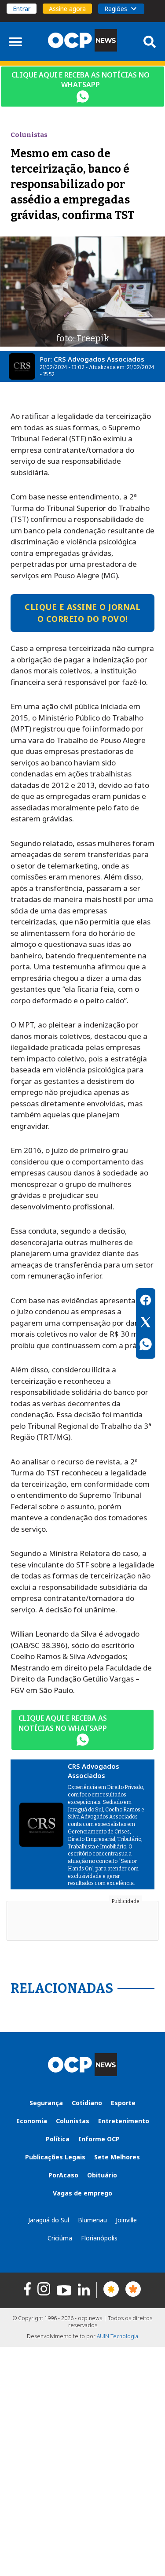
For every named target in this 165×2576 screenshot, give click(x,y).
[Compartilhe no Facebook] (146, 1301)
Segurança (46, 2103)
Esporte (123, 2103)
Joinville (126, 2220)
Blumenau (92, 2220)
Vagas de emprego (82, 2193)
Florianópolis (99, 2238)
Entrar (22, 9)
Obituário (102, 2175)
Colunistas (73, 2121)
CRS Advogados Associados (99, 359)
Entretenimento (124, 2121)
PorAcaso (63, 2175)
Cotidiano (87, 2103)
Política (58, 2139)
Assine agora (67, 9)
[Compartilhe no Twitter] (146, 1323)
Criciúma (60, 2238)
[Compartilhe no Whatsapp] (146, 1345)
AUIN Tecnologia (117, 2336)
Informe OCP (99, 2139)
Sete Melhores (117, 2157)
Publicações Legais (55, 2157)
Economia (32, 2121)
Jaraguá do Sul (49, 2220)
